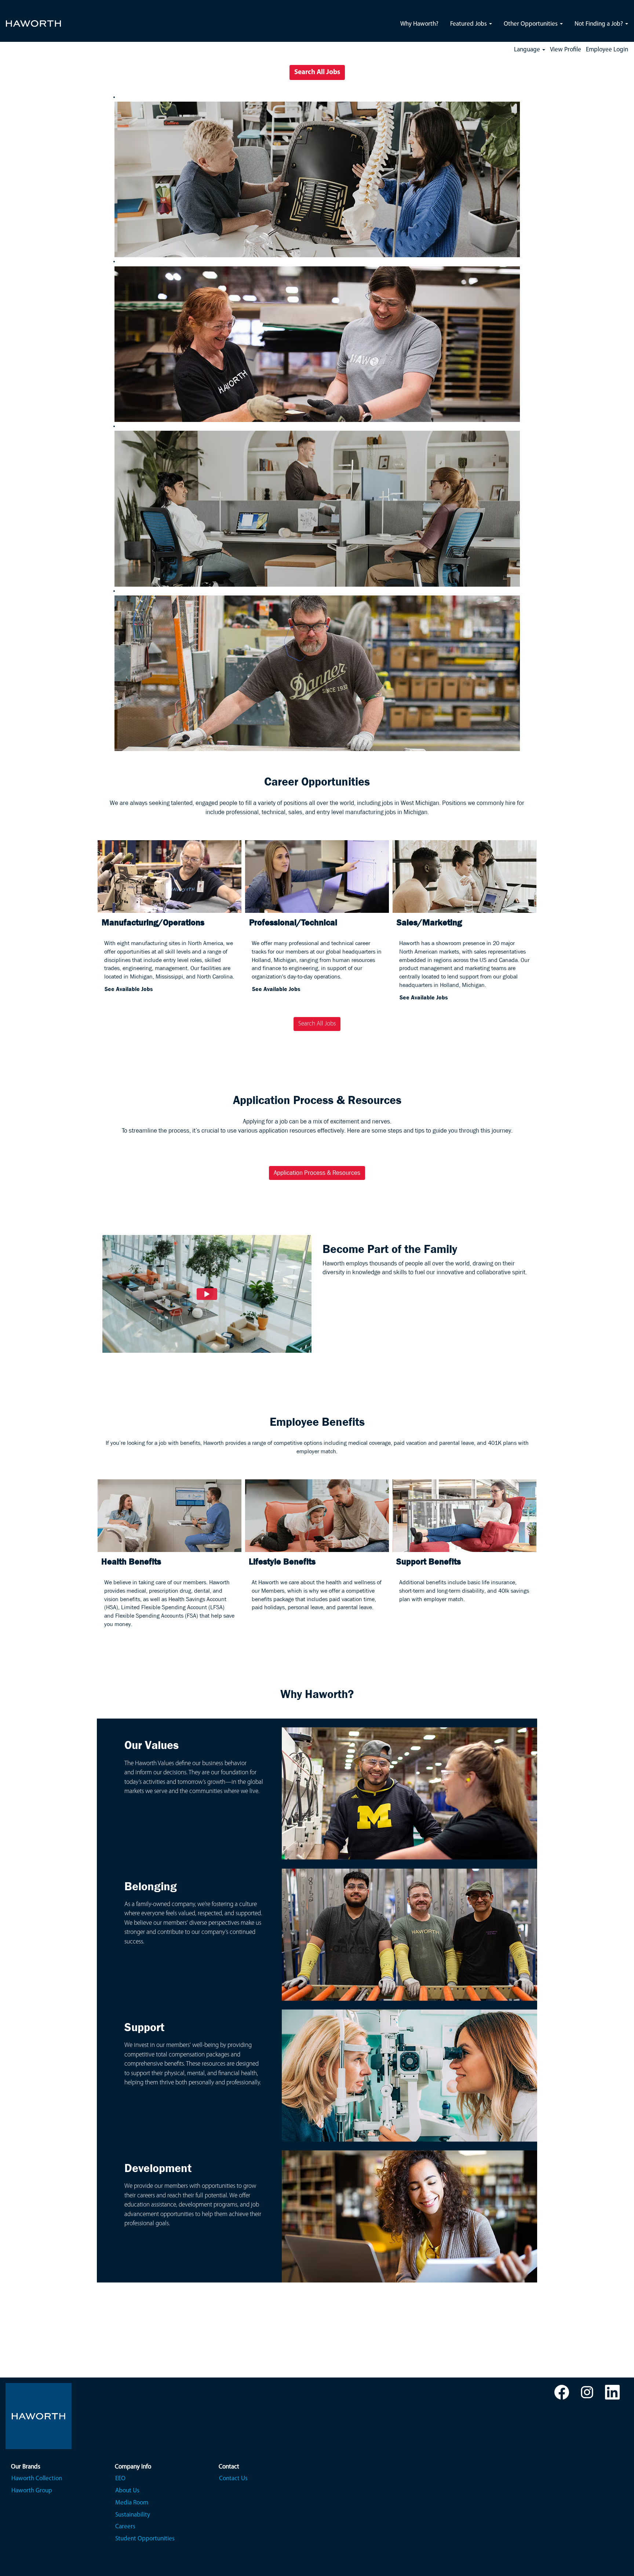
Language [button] (528, 50)
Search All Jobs (317, 72)
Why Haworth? (419, 24)
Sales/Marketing (429, 922)
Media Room (132, 2503)
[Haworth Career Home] (33, 19)
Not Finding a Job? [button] (600, 24)
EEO (120, 2479)
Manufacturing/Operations (153, 922)
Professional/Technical (293, 922)
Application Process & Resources (317, 1173)
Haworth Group (32, 2491)
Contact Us (233, 2479)
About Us (127, 2491)
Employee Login (607, 50)
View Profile (566, 50)
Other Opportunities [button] (531, 24)
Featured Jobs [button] (469, 24)
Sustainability (133, 2515)
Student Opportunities (145, 2539)
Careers (125, 2527)
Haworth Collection (37, 2479)
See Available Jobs (129, 989)
